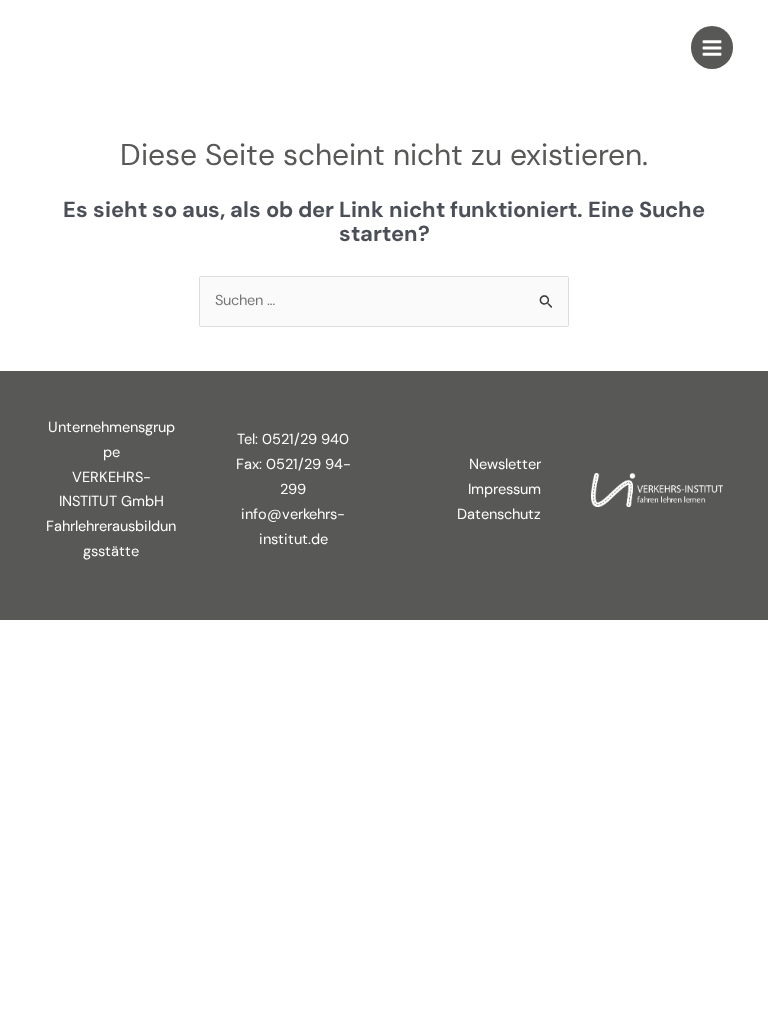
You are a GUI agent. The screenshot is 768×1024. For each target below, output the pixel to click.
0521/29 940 (305, 439)
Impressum (504, 489)
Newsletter (505, 464)
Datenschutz (499, 514)
